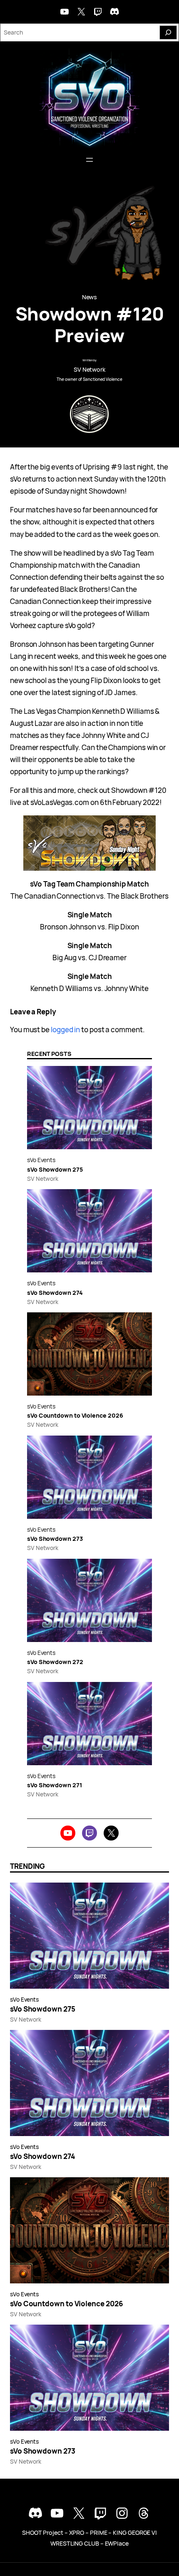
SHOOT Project (43, 2533)
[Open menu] (89, 160)
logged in (65, 1030)
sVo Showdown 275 (55, 1169)
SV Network (89, 369)
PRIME (99, 2533)
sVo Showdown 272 (55, 1662)
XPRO (77, 2533)
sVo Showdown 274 (55, 1293)
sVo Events (41, 1160)
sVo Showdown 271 (55, 1785)
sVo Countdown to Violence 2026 (75, 1415)
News (90, 297)
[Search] (168, 32)
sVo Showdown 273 (55, 1539)
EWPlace (117, 2543)
